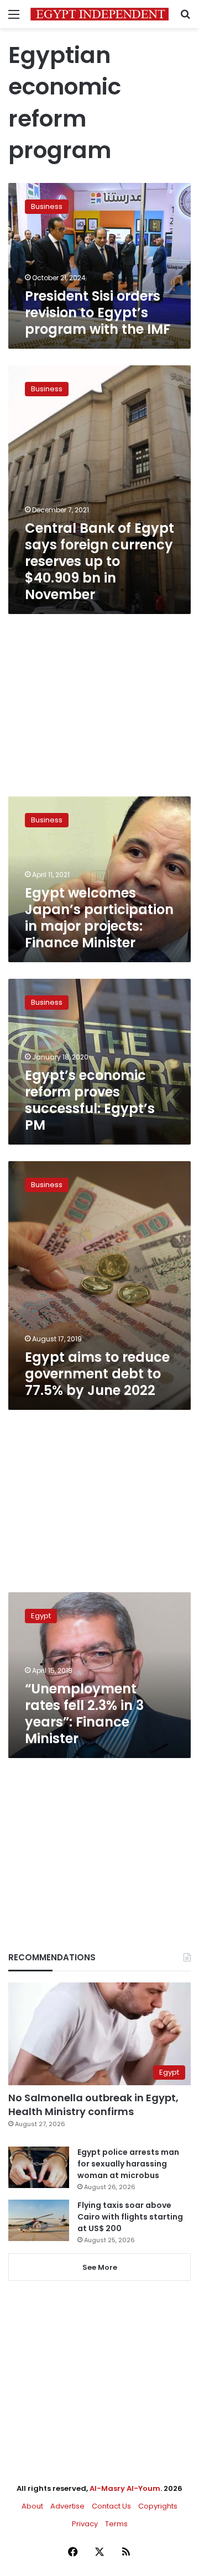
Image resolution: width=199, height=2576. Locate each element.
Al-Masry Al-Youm (125, 2488)
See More (100, 2267)
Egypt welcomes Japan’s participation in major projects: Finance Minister (99, 918)
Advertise (67, 2506)
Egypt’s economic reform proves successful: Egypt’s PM (90, 1100)
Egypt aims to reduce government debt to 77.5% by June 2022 (97, 1374)
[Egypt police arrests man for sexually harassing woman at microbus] (39, 2167)
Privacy (85, 2524)
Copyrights (158, 2506)
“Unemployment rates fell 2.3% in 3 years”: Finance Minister (84, 1714)
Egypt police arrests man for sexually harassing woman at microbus (128, 2164)
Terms (116, 2524)
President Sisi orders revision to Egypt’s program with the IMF (98, 313)
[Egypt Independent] (99, 14)
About (32, 2506)
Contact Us (111, 2506)
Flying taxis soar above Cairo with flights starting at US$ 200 (130, 2217)
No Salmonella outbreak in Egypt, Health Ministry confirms (93, 2105)
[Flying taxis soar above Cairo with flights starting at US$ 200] (39, 2220)
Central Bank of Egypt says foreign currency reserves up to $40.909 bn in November (99, 561)
